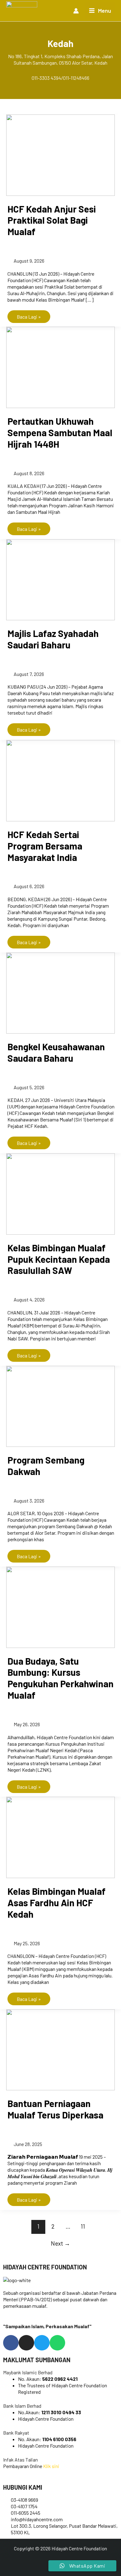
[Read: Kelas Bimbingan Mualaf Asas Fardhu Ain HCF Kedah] (60, 1837)
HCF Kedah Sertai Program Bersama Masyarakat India (45, 846)
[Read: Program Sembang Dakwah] (60, 1406)
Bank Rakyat (16, 2433)
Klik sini (51, 2466)
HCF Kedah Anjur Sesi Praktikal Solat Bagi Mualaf (52, 220)
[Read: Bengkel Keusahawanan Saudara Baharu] (60, 992)
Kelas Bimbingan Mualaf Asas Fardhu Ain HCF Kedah (56, 1903)
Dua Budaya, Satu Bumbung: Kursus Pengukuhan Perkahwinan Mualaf (60, 1678)
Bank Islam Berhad (22, 2406)
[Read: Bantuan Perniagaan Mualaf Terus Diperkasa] (60, 2049)
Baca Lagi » (29, 315)
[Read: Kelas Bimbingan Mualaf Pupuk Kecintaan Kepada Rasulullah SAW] (60, 1193)
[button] (60, 2372)
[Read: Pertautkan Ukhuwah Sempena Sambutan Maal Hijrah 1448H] (60, 367)
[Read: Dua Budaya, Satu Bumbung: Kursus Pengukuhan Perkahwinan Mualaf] (60, 1606)
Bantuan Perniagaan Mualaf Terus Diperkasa (55, 2109)
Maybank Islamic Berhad (28, 2372)
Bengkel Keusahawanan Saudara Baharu (56, 1052)
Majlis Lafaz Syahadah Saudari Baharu (53, 639)
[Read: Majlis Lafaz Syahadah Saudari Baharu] (60, 579)
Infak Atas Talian (20, 2460)
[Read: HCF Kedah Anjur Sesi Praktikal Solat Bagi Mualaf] (60, 154)
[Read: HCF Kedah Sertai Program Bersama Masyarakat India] (60, 780)
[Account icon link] (76, 11)
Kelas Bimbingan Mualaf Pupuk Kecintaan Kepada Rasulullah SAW (59, 1259)
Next (60, 2243)
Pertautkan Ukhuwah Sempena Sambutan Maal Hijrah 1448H (60, 432)
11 (83, 2226)
